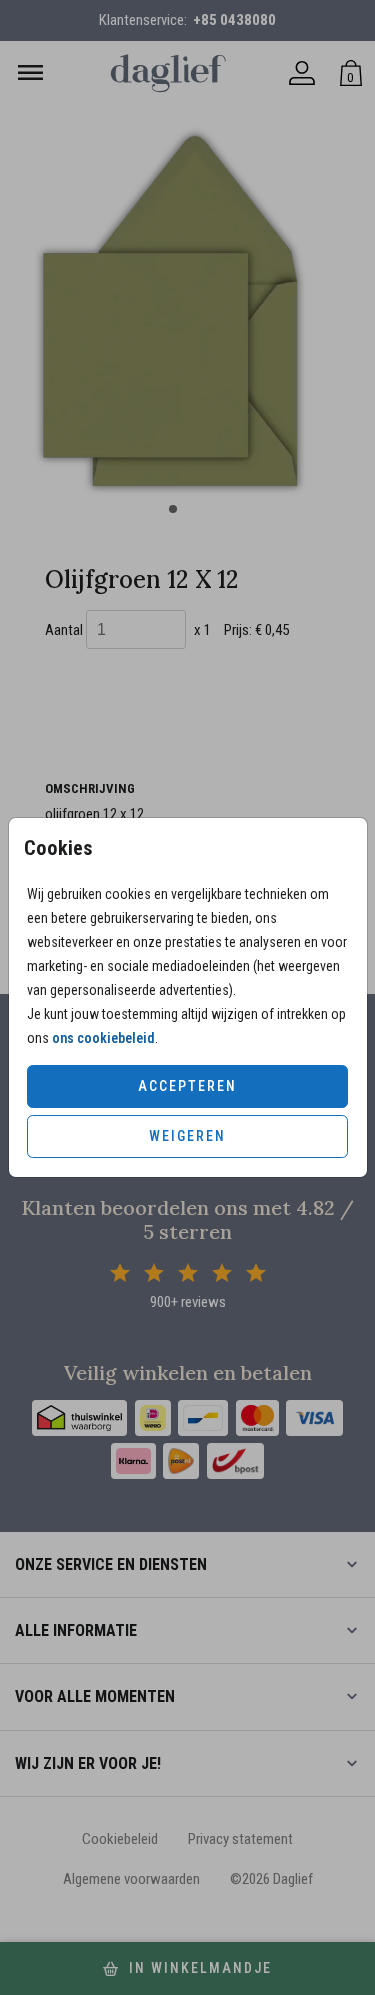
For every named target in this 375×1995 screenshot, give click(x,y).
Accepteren (187, 1086)
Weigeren (187, 1136)
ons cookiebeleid (103, 1038)
